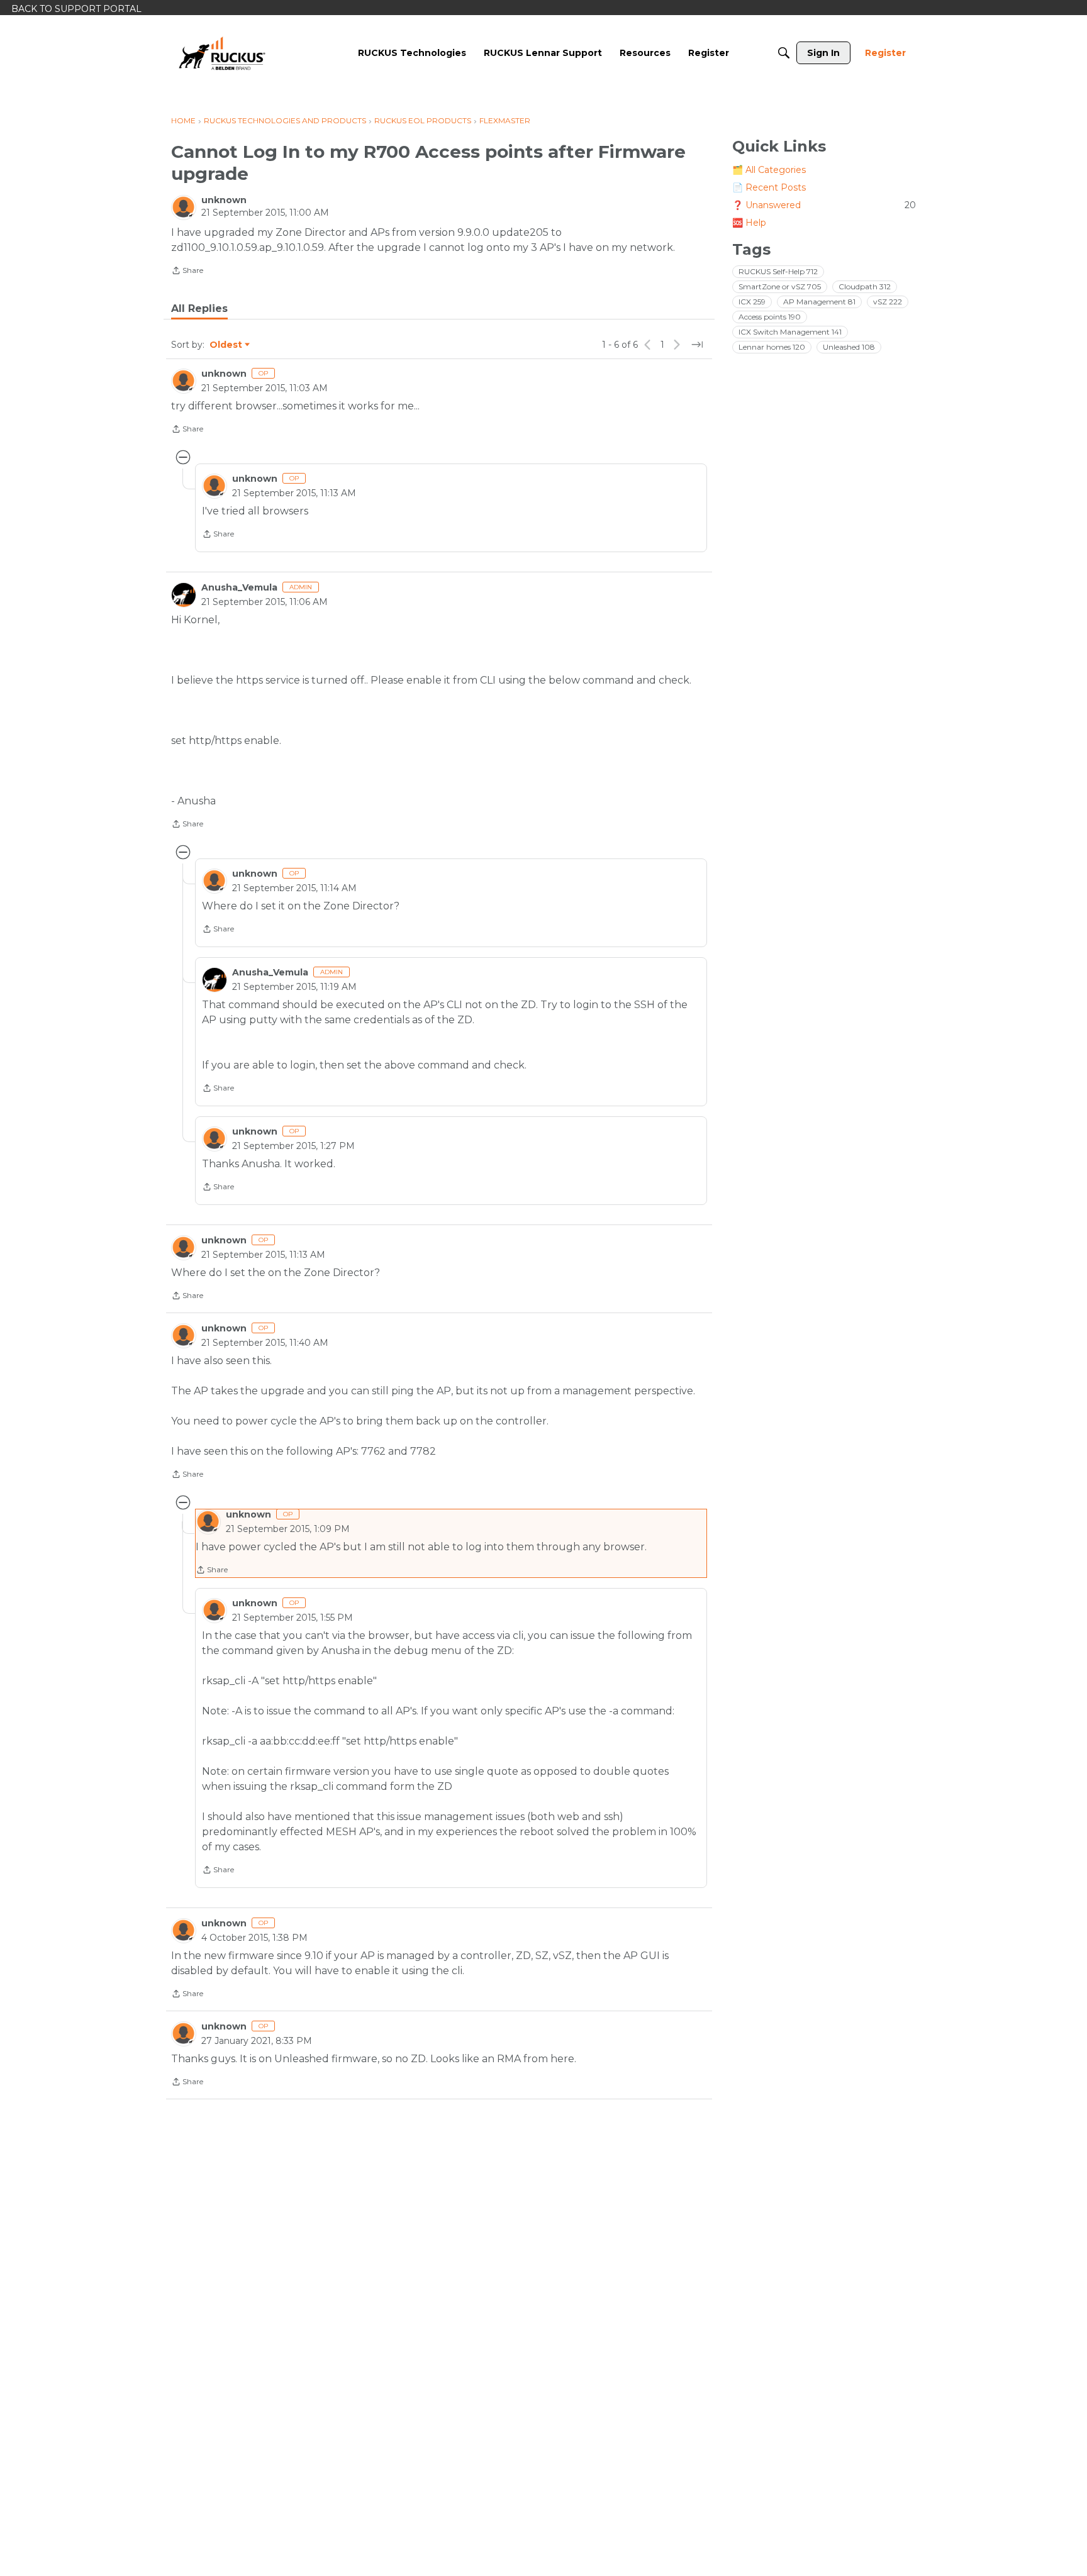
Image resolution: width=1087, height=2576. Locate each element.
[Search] (784, 53)
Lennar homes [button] (772, 347)
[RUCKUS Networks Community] (222, 53)
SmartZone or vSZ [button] (780, 286)
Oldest (226, 345)
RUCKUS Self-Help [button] (778, 271)
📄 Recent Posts (769, 187)
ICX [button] (752, 302)
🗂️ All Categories (769, 170)
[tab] (199, 309)
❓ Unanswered (824, 205)
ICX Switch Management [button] (790, 332)
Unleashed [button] (849, 347)
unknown (224, 200)
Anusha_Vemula (239, 587)
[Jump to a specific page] (697, 345)
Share (187, 272)
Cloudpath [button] (865, 286)
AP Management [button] (819, 302)
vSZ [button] (888, 302)
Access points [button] (770, 317)
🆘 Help (749, 223)
